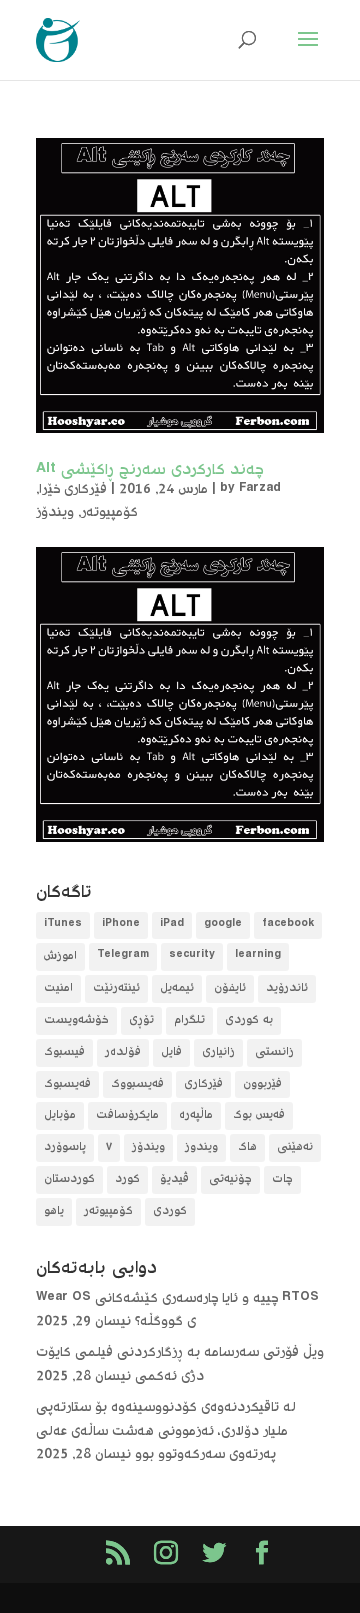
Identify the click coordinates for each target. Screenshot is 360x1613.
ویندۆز (55, 513)
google (223, 925)
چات (282, 1179)
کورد (127, 1179)
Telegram (123, 956)
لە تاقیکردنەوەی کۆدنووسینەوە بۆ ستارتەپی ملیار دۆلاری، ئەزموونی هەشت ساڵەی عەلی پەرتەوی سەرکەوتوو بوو (166, 1432)
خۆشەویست (76, 1020)
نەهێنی (295, 1147)
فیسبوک (64, 1052)
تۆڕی (141, 1020)
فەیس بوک (259, 1115)
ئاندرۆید (287, 988)
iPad (172, 925)
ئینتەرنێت (116, 988)
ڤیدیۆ (174, 1179)
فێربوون (262, 1084)
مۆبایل (60, 1115)
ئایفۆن (230, 988)
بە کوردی (249, 1020)
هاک (247, 1147)
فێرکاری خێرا (73, 490)
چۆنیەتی (230, 1179)
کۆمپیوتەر (109, 513)
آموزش (60, 956)
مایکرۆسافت (127, 1115)
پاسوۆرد (65, 1147)
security (192, 956)
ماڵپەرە (196, 1115)
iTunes (63, 925)
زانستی (274, 1052)
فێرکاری (203, 1084)
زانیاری (218, 1052)
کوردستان (69, 1179)
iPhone (121, 925)
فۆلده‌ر (123, 1052)
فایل (171, 1052)
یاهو (54, 1211)
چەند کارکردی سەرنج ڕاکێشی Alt (150, 470)
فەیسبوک (67, 1084)
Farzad (260, 490)
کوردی (170, 1211)
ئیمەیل (177, 988)
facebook (288, 925)
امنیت (58, 988)
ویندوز (201, 1147)
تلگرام (189, 1020)
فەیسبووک (137, 1084)
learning (258, 956)
